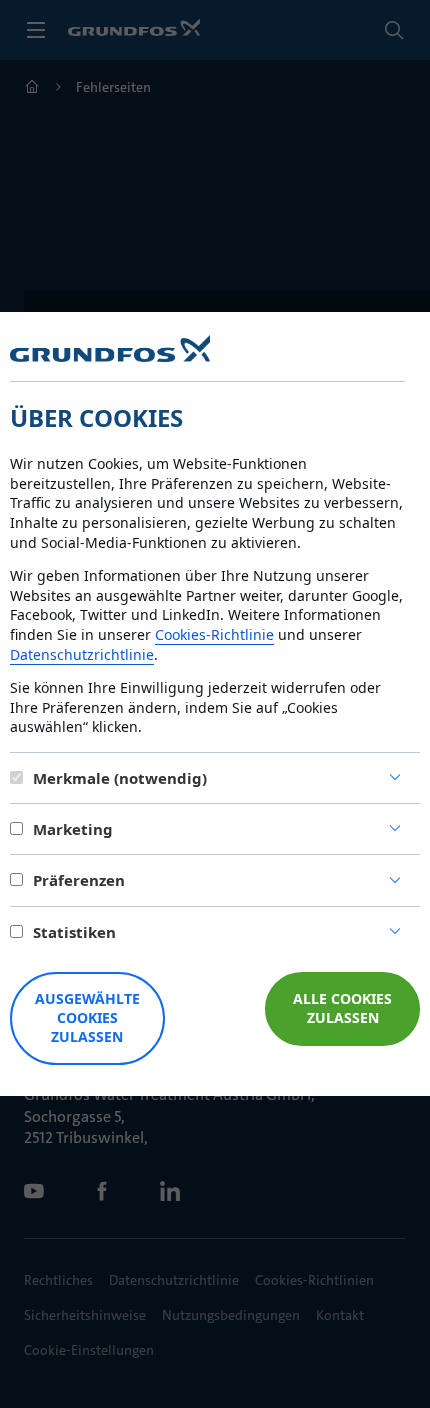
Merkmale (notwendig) (120, 778)
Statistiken (74, 932)
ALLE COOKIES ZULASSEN (342, 1008)
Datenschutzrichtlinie (82, 654)
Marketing (73, 829)
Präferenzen (79, 880)
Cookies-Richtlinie (214, 634)
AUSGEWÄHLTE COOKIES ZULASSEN (87, 1017)
